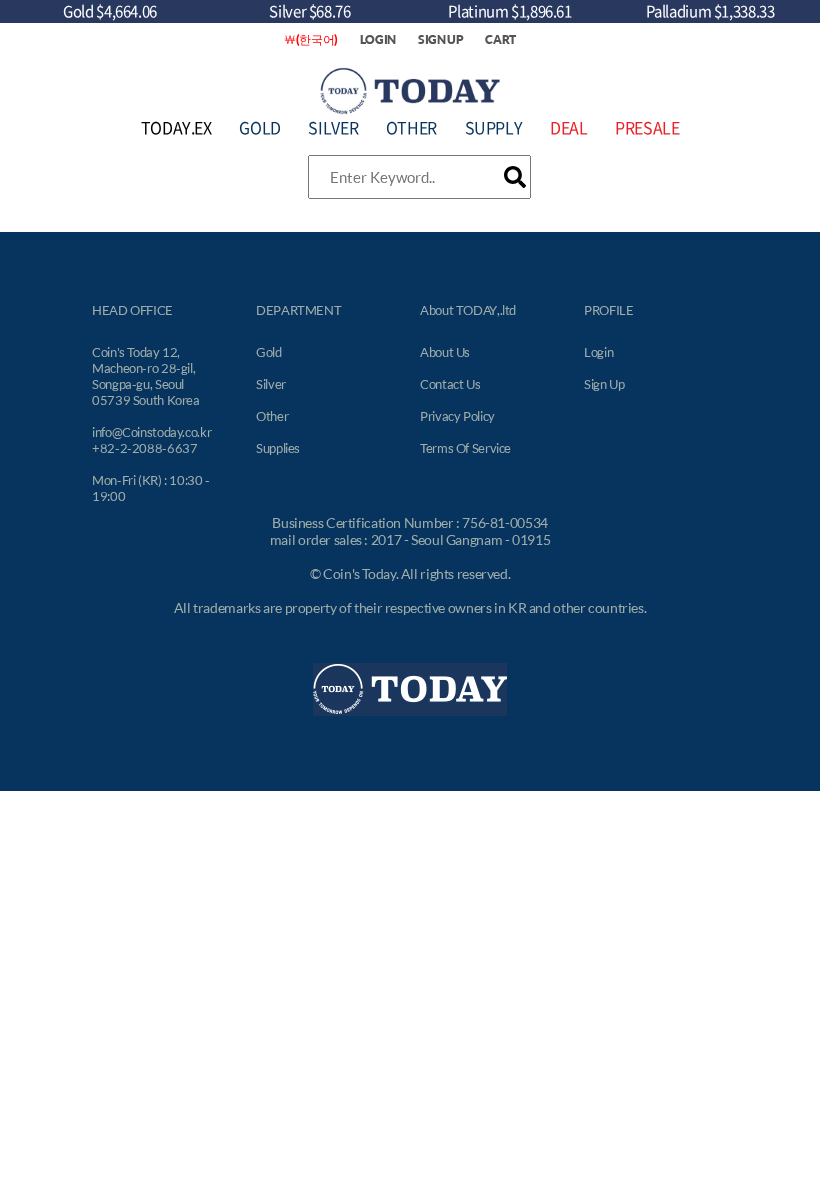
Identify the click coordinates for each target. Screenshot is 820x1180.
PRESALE (647, 127)
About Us (445, 352)
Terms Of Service (465, 448)
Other (272, 416)
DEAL (569, 127)
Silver (271, 384)
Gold (269, 352)
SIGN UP (441, 39)
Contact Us (450, 384)
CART (500, 39)
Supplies (278, 448)
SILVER (333, 127)
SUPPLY (494, 127)
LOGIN (378, 39)
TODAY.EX (176, 127)
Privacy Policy (457, 416)
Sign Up (604, 384)
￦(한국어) (311, 39)
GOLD (260, 127)
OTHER (411, 127)
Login (598, 352)
